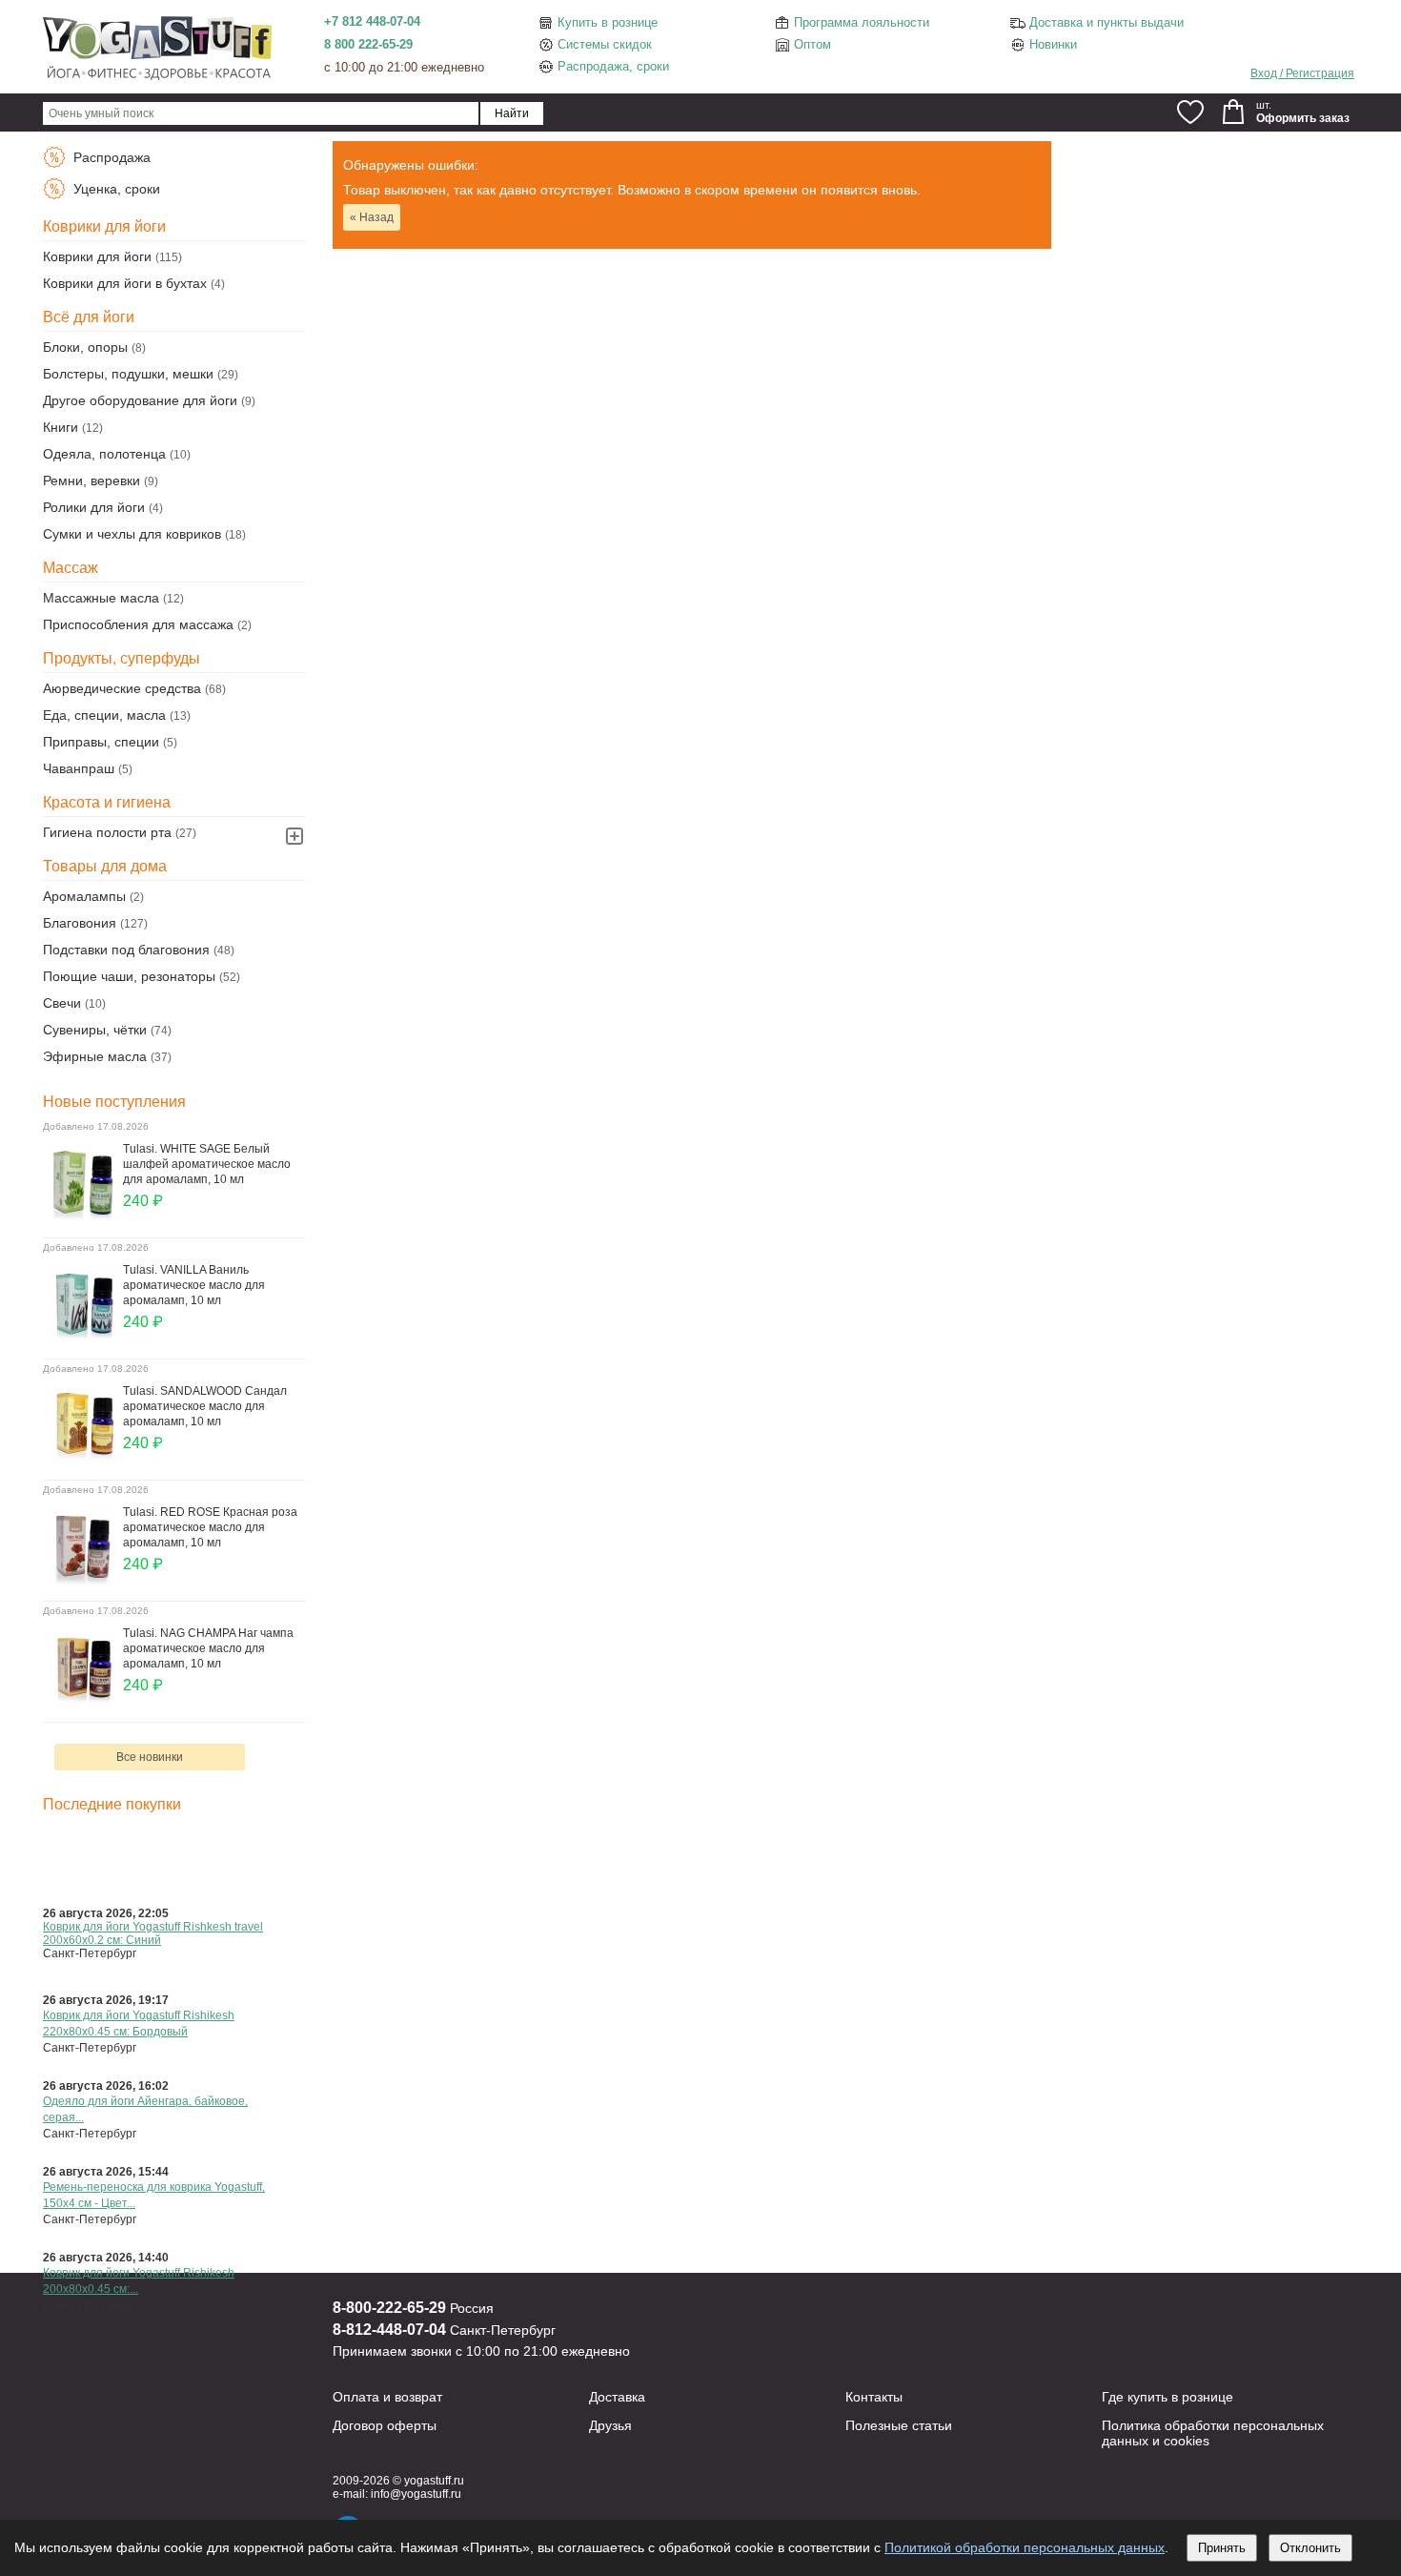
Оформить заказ (1303, 118)
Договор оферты (385, 2425)
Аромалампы (84, 896)
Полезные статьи (899, 2425)
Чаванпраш (79, 768)
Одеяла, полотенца (104, 454)
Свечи (62, 1003)
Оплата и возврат (387, 2397)
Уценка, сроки (115, 189)
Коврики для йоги (97, 256)
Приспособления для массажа (138, 624)
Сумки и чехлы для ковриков (132, 534)
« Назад (372, 217)
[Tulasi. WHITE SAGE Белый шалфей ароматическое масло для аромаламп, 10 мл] (83, 1216)
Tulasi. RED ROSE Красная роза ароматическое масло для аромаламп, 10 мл (210, 1527)
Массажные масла (101, 598)
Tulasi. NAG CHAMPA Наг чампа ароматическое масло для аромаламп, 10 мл (208, 1648)
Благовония (80, 923)
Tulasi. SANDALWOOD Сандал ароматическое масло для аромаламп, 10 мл (205, 1406)
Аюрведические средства (122, 688)
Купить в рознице (608, 22)
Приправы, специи (101, 742)
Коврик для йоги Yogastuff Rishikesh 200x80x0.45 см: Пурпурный (139, 1848)
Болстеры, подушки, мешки (128, 374)
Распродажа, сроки (613, 66)
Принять (1222, 2548)
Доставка (617, 2397)
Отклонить (1310, 2548)
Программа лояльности (862, 22)
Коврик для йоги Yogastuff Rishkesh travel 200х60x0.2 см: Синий (153, 1933)
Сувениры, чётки (95, 1030)
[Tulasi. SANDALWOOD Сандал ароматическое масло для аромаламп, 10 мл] (83, 1459)
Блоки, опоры (85, 347)
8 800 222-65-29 (368, 44)
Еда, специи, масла (104, 715)
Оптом (812, 44)
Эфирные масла (95, 1056)
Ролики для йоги (94, 507)
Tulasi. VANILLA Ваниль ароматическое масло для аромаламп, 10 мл (194, 1285)
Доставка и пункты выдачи (1107, 22)
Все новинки (150, 1757)
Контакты (874, 2397)
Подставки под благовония (126, 950)
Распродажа (110, 157)
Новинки (1053, 44)
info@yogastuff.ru (416, 2494)
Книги (61, 427)
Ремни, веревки (91, 480)
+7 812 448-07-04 (372, 21)
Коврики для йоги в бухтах (125, 283)
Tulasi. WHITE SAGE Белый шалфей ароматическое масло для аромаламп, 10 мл (207, 1164)
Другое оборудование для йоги (140, 400)
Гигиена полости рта (107, 832)
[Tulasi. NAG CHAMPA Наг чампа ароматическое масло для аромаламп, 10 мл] (83, 1701)
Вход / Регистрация (1302, 73)
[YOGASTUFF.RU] (157, 78)
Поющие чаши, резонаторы (129, 976)
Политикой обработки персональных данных (1025, 2547)
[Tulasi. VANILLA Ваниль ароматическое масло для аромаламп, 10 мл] (83, 1338)
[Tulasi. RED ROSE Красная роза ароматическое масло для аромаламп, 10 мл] (83, 1580)
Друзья (610, 2425)
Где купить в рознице (1167, 2397)
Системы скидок (605, 44)
